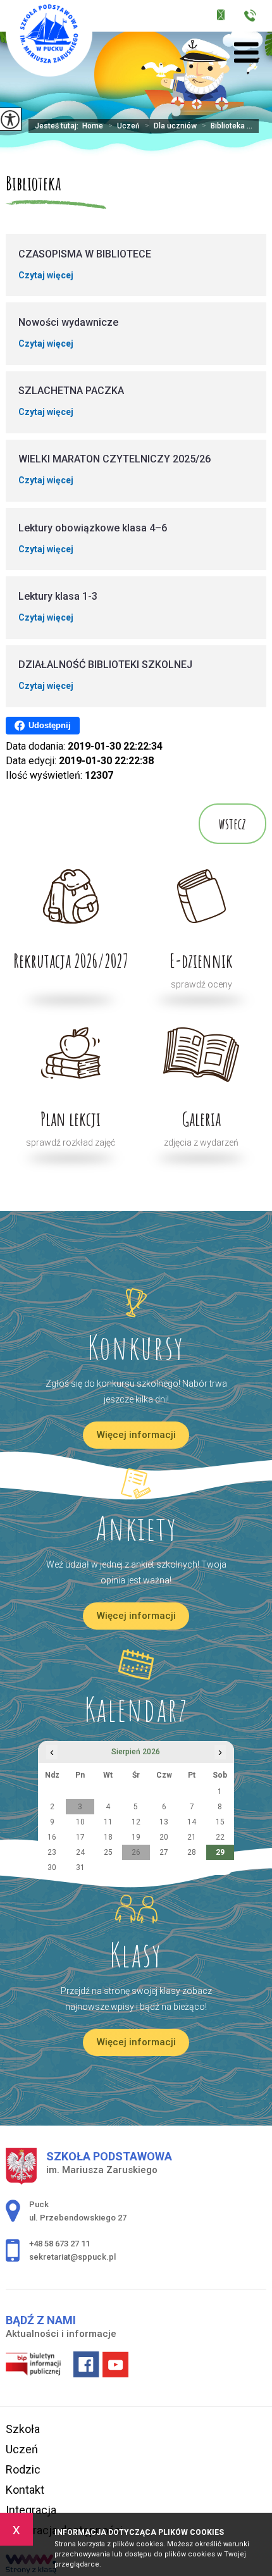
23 (52, 1852)
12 (136, 1822)
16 (52, 1837)
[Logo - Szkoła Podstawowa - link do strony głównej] (49, 38)
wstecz (232, 824)
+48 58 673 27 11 (254, 17)
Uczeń (124, 126)
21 (192, 1837)
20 (164, 1837)
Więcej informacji (136, 1435)
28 (192, 1852)
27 (164, 1852)
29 (220, 1852)
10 (80, 1822)
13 (164, 1822)
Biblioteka (33, 183)
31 (80, 1867)
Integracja (31, 2510)
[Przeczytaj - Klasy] (136, 1910)
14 (192, 1822)
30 (52, 1867)
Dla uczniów (171, 126)
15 (220, 1822)
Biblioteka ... (227, 126)
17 (80, 1837)
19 (136, 1837)
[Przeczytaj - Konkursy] (136, 1303)
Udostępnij (50, 725)
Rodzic (23, 2469)
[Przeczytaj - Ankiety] (136, 1483)
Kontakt (25, 2490)
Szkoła (23, 2429)
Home (93, 126)
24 (80, 1852)
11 (108, 1822)
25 (108, 1852)
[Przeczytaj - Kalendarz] (136, 1664)
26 (136, 1852)
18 (108, 1837)
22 (220, 1837)
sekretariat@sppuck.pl (229, 17)
